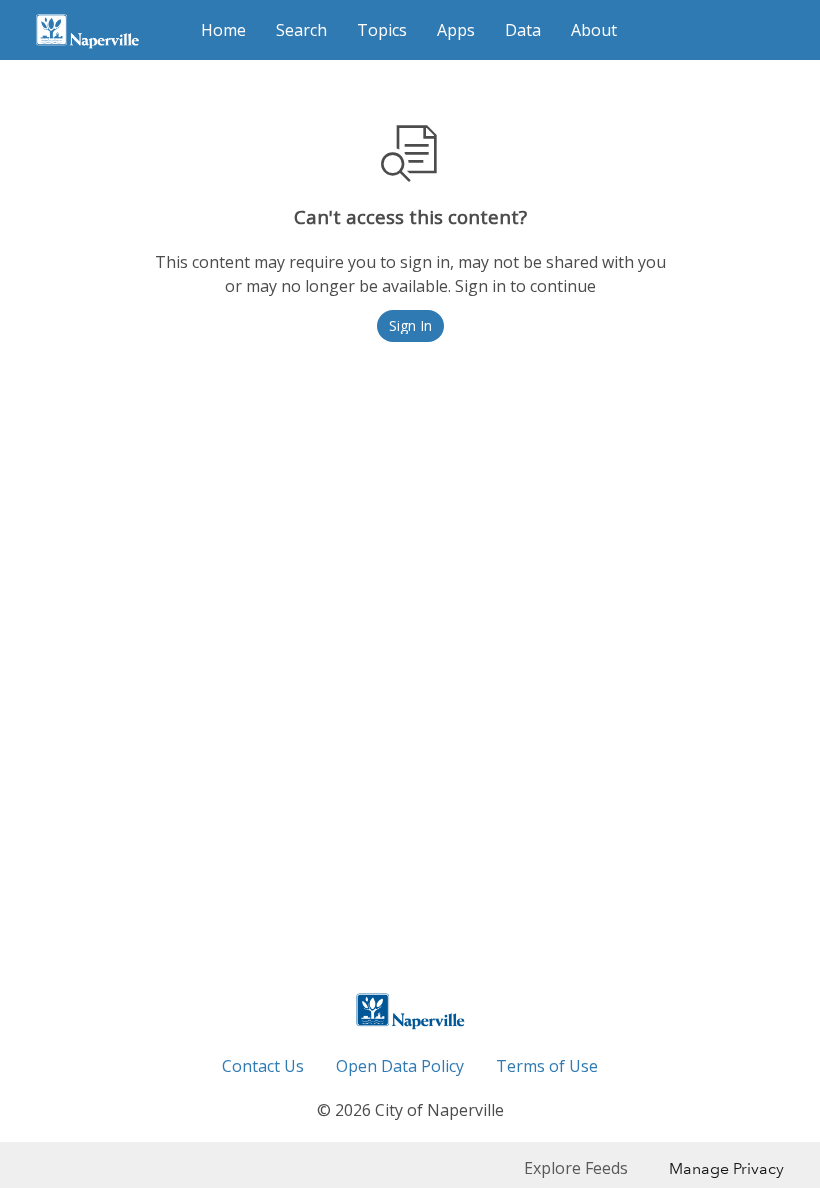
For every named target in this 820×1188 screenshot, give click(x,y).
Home (223, 30)
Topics (382, 30)
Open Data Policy (400, 1066)
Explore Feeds (576, 1168)
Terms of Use (547, 1066)
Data (523, 30)
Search (301, 30)
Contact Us (263, 1066)
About (594, 30)
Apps (456, 30)
